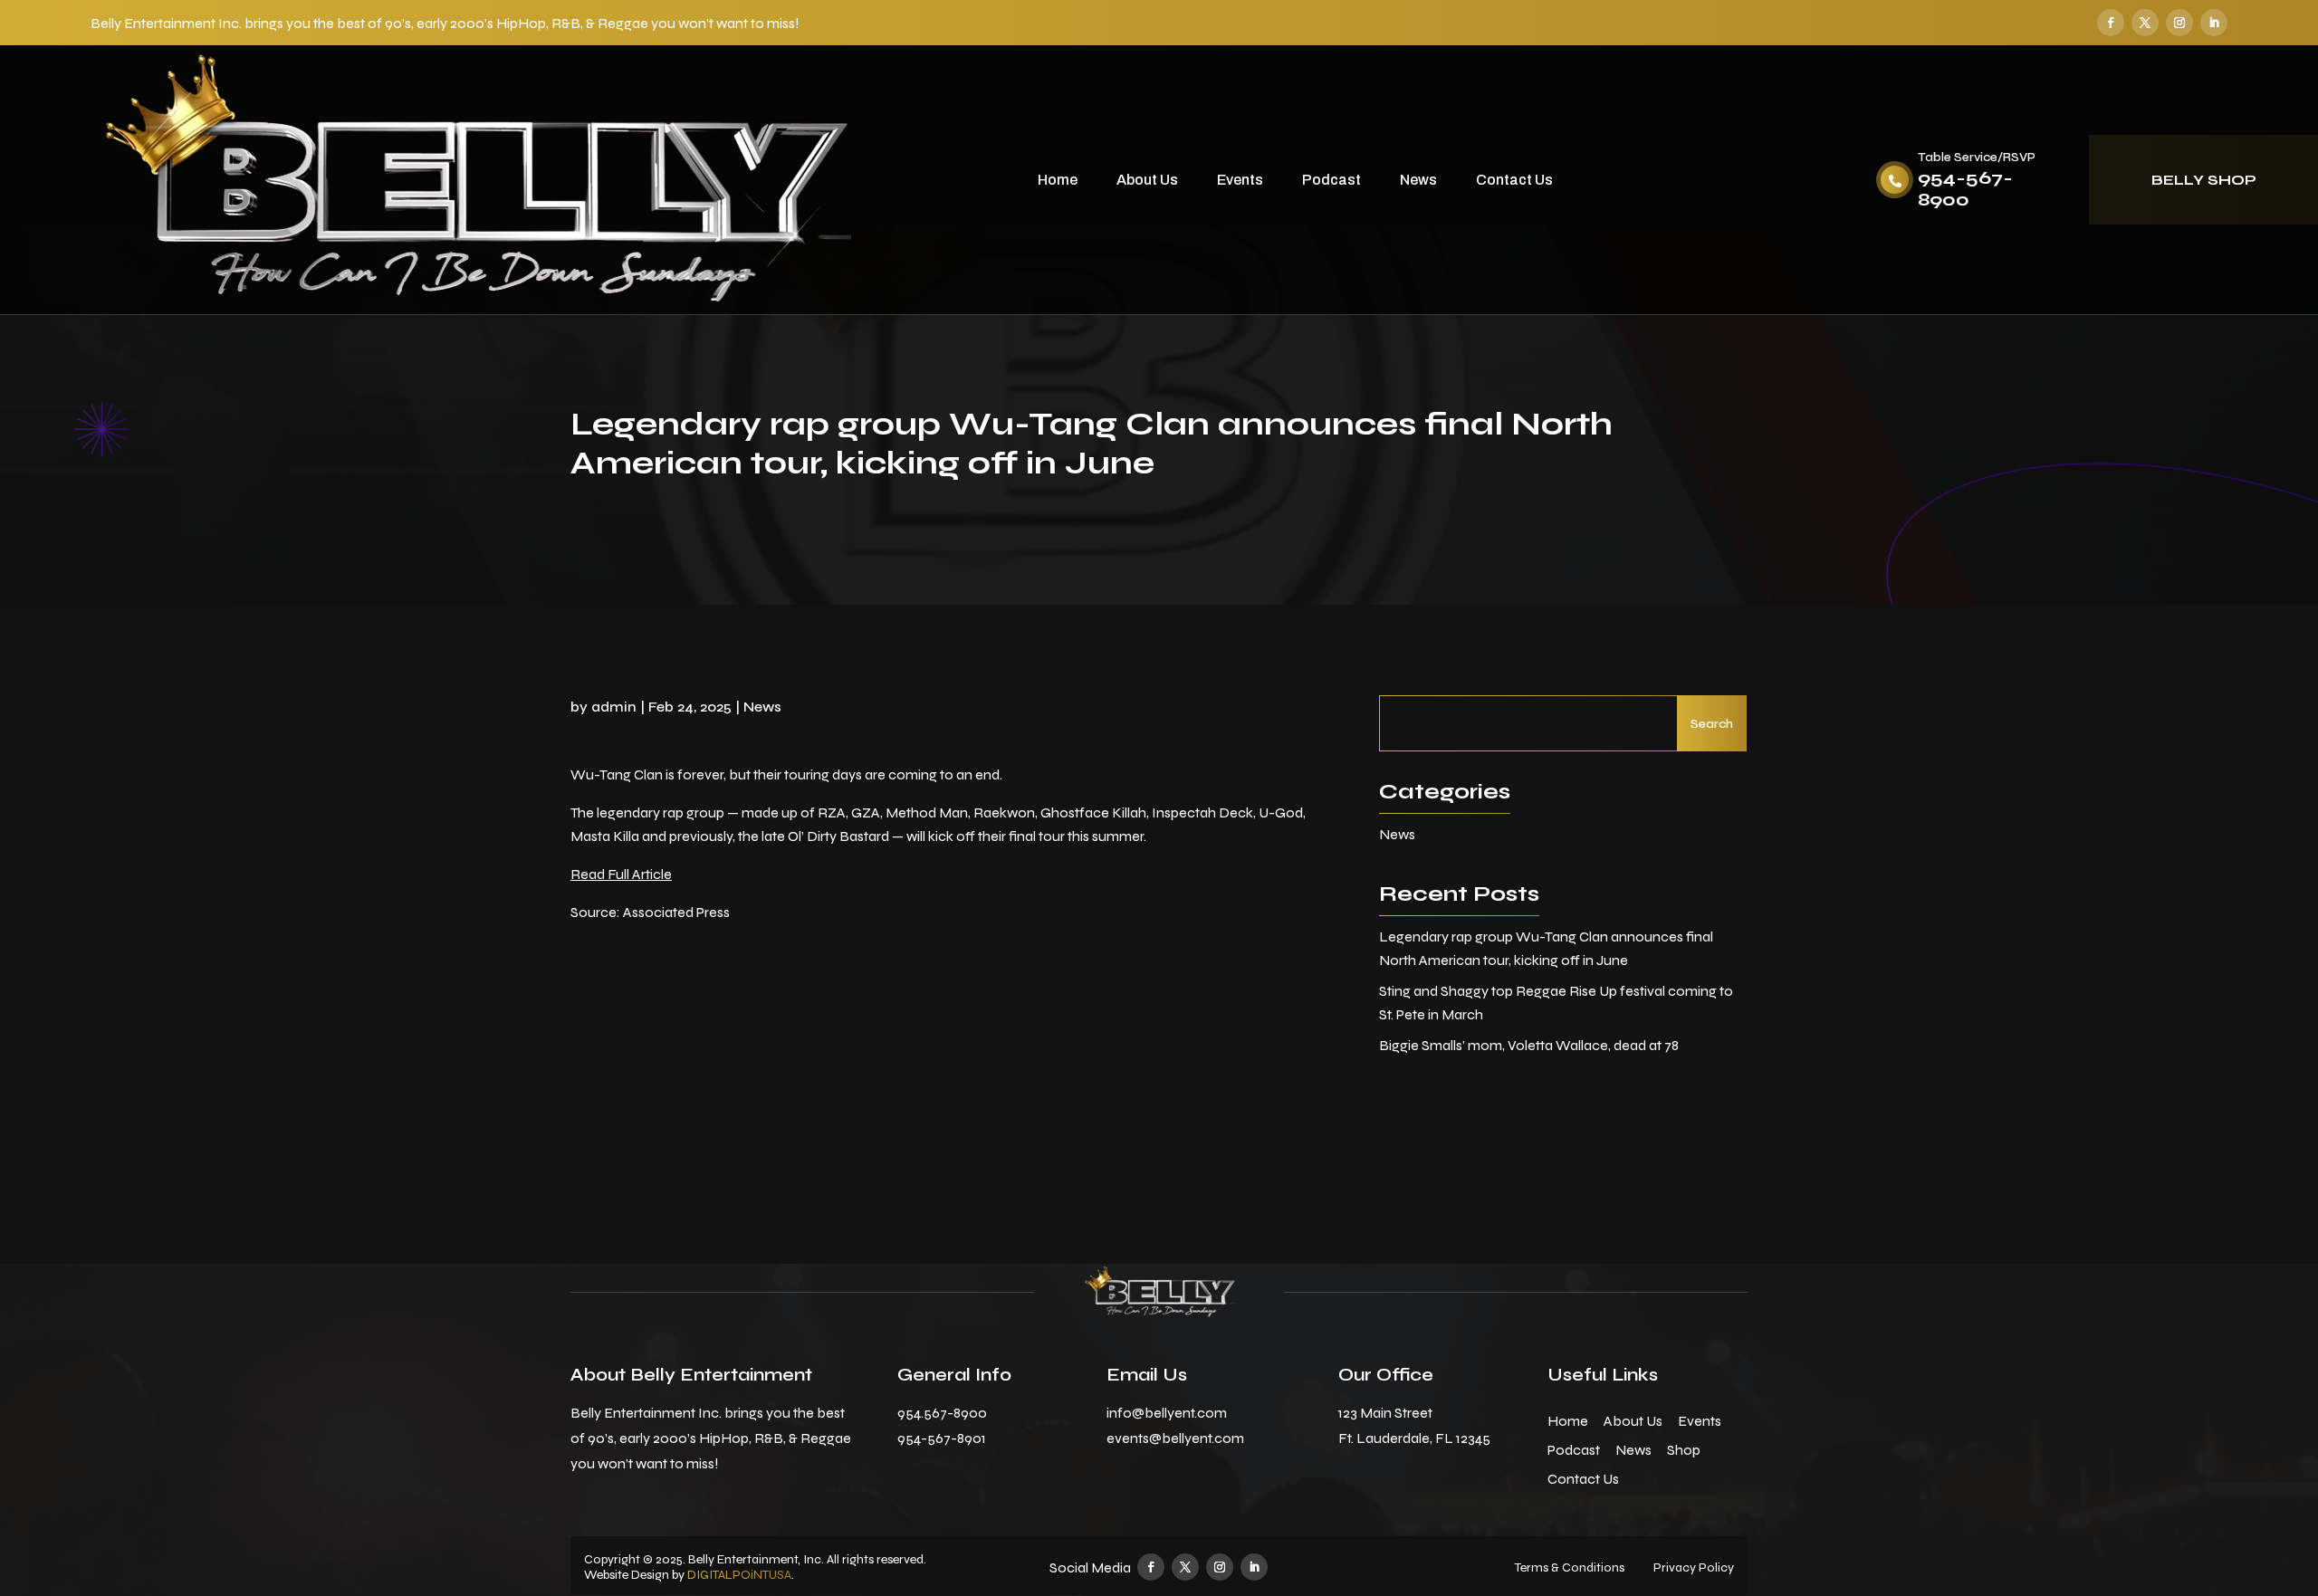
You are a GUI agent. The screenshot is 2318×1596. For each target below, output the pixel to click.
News (1418, 180)
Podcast (1331, 180)
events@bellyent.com (1175, 1438)
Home (1058, 180)
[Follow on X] (2145, 23)
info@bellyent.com (1167, 1413)
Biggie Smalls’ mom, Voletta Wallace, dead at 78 (1529, 1045)
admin (614, 707)
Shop (1684, 1450)
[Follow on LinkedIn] (2214, 23)
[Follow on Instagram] (2179, 23)
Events (1240, 180)
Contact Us (1514, 180)
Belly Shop (2204, 180)
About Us (1147, 180)
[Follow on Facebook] (2111, 23)
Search (1712, 724)
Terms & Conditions (1570, 1567)
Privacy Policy (1694, 1567)
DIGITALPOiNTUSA (739, 1575)
